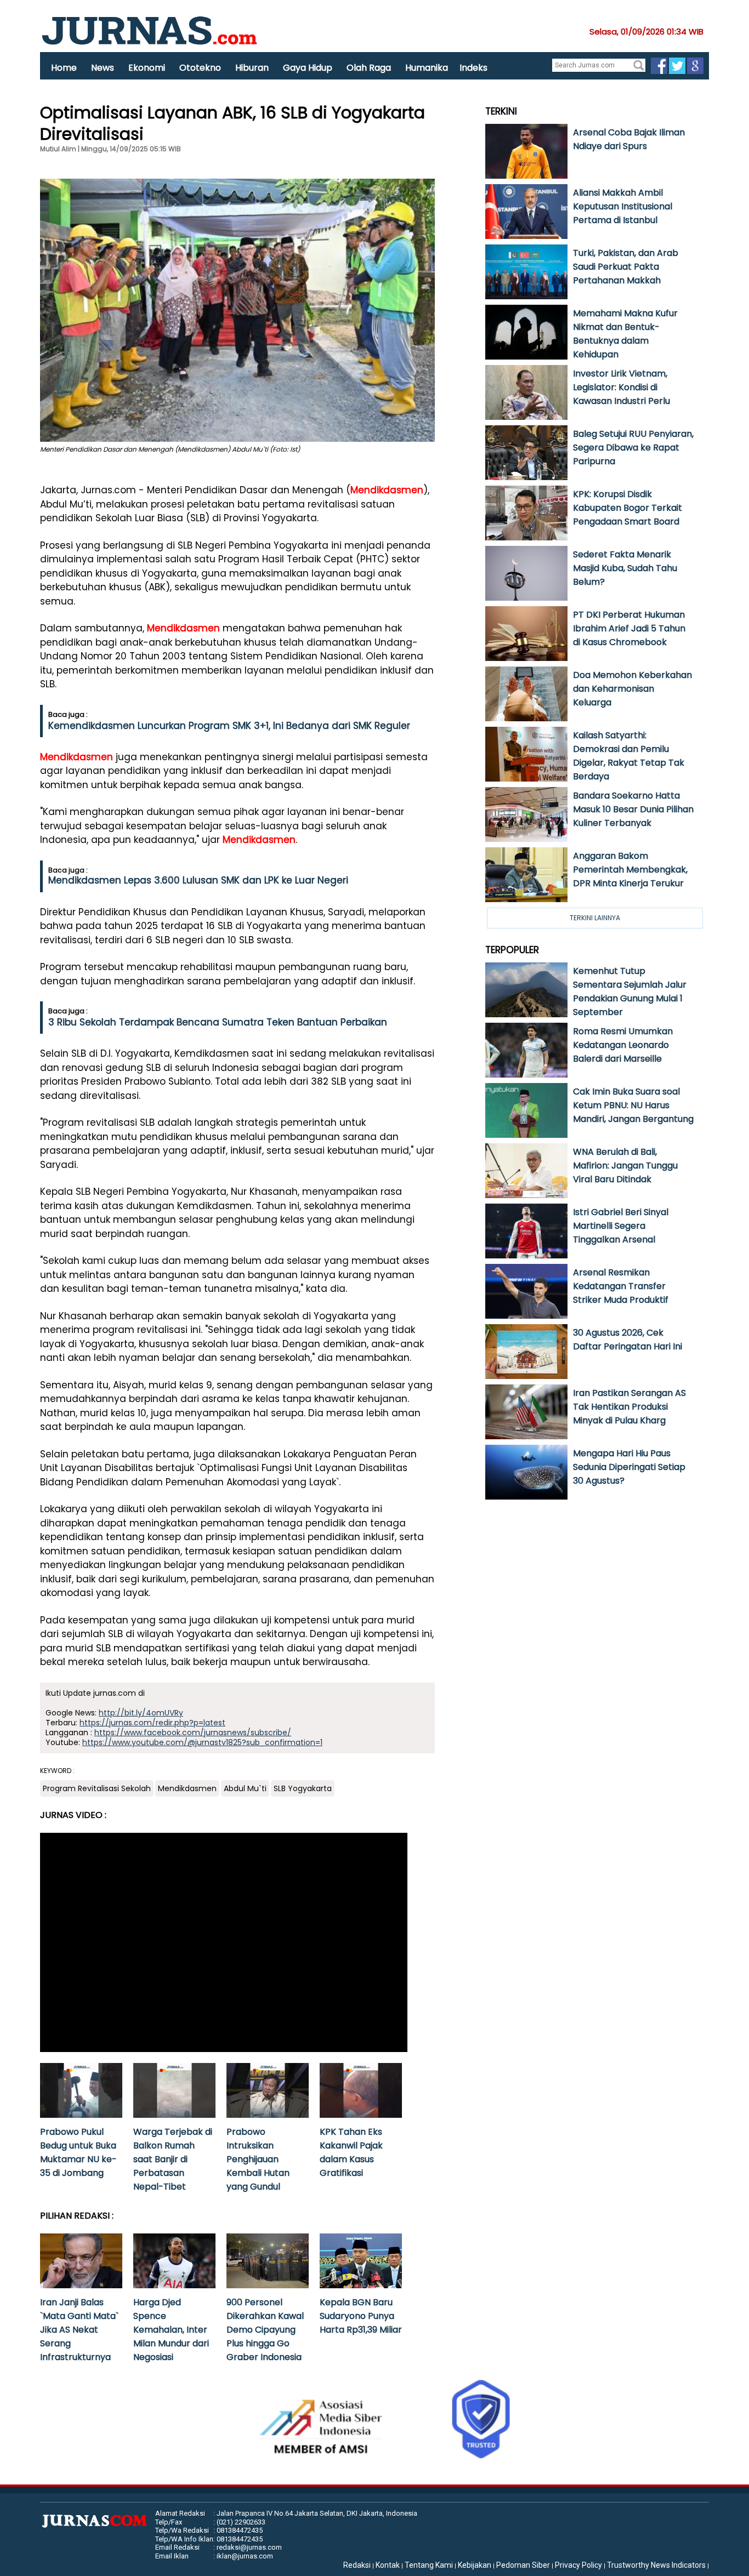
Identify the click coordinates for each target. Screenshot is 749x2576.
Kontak (388, 2565)
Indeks (473, 68)
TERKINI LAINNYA (595, 918)
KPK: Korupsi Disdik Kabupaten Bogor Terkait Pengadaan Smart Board (628, 508)
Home (64, 68)
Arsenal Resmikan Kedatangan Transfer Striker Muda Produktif (621, 1286)
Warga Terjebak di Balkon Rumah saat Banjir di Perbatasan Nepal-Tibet (173, 2159)
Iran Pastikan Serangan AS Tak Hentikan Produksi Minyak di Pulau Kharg (629, 1407)
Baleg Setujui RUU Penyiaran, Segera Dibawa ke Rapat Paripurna (633, 448)
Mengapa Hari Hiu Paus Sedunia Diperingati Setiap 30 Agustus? (629, 1467)
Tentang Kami (429, 2565)
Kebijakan (475, 2565)
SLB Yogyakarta (303, 1788)
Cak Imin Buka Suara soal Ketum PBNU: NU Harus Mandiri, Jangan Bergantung (633, 1105)
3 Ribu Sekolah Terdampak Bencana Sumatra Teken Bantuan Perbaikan (218, 1022)
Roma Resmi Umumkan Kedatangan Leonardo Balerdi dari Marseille (623, 1045)
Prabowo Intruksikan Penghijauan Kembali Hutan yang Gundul (258, 2159)
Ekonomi (147, 68)
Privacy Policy (578, 2565)
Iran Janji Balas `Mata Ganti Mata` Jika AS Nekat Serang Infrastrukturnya (79, 2330)
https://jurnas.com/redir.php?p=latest (152, 1723)
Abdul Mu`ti (245, 1788)
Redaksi (357, 2565)
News (103, 68)
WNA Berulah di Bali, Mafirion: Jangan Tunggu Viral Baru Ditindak (625, 1166)
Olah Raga (369, 68)
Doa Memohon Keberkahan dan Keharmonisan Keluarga (632, 689)
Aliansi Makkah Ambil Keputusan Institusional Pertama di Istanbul (623, 206)
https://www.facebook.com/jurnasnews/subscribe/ (193, 1732)
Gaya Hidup (308, 68)
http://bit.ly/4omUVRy (141, 1713)
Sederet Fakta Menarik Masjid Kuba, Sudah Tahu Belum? (625, 568)
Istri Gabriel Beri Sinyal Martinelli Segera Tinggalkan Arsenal (621, 1226)
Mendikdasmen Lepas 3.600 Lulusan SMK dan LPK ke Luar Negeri (198, 880)
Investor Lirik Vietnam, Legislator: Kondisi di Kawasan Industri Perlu (622, 387)
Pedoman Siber (523, 2565)
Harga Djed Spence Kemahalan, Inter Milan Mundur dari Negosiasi (171, 2330)
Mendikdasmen (387, 490)
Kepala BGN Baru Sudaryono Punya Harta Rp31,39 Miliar (361, 2316)
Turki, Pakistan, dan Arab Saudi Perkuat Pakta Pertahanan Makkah (626, 267)
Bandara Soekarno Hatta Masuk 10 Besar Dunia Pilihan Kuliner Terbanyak (633, 809)
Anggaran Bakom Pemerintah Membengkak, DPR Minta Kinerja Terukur (630, 870)
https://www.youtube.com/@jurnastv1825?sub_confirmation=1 (202, 1742)
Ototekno (200, 68)
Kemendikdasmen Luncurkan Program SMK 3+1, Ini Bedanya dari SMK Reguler (229, 726)
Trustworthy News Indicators (656, 2565)
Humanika (427, 68)
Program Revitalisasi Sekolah (97, 1788)
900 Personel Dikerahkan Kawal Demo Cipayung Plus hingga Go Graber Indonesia (265, 2330)
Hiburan (252, 68)
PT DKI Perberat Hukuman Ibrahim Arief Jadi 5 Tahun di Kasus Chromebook (629, 628)
